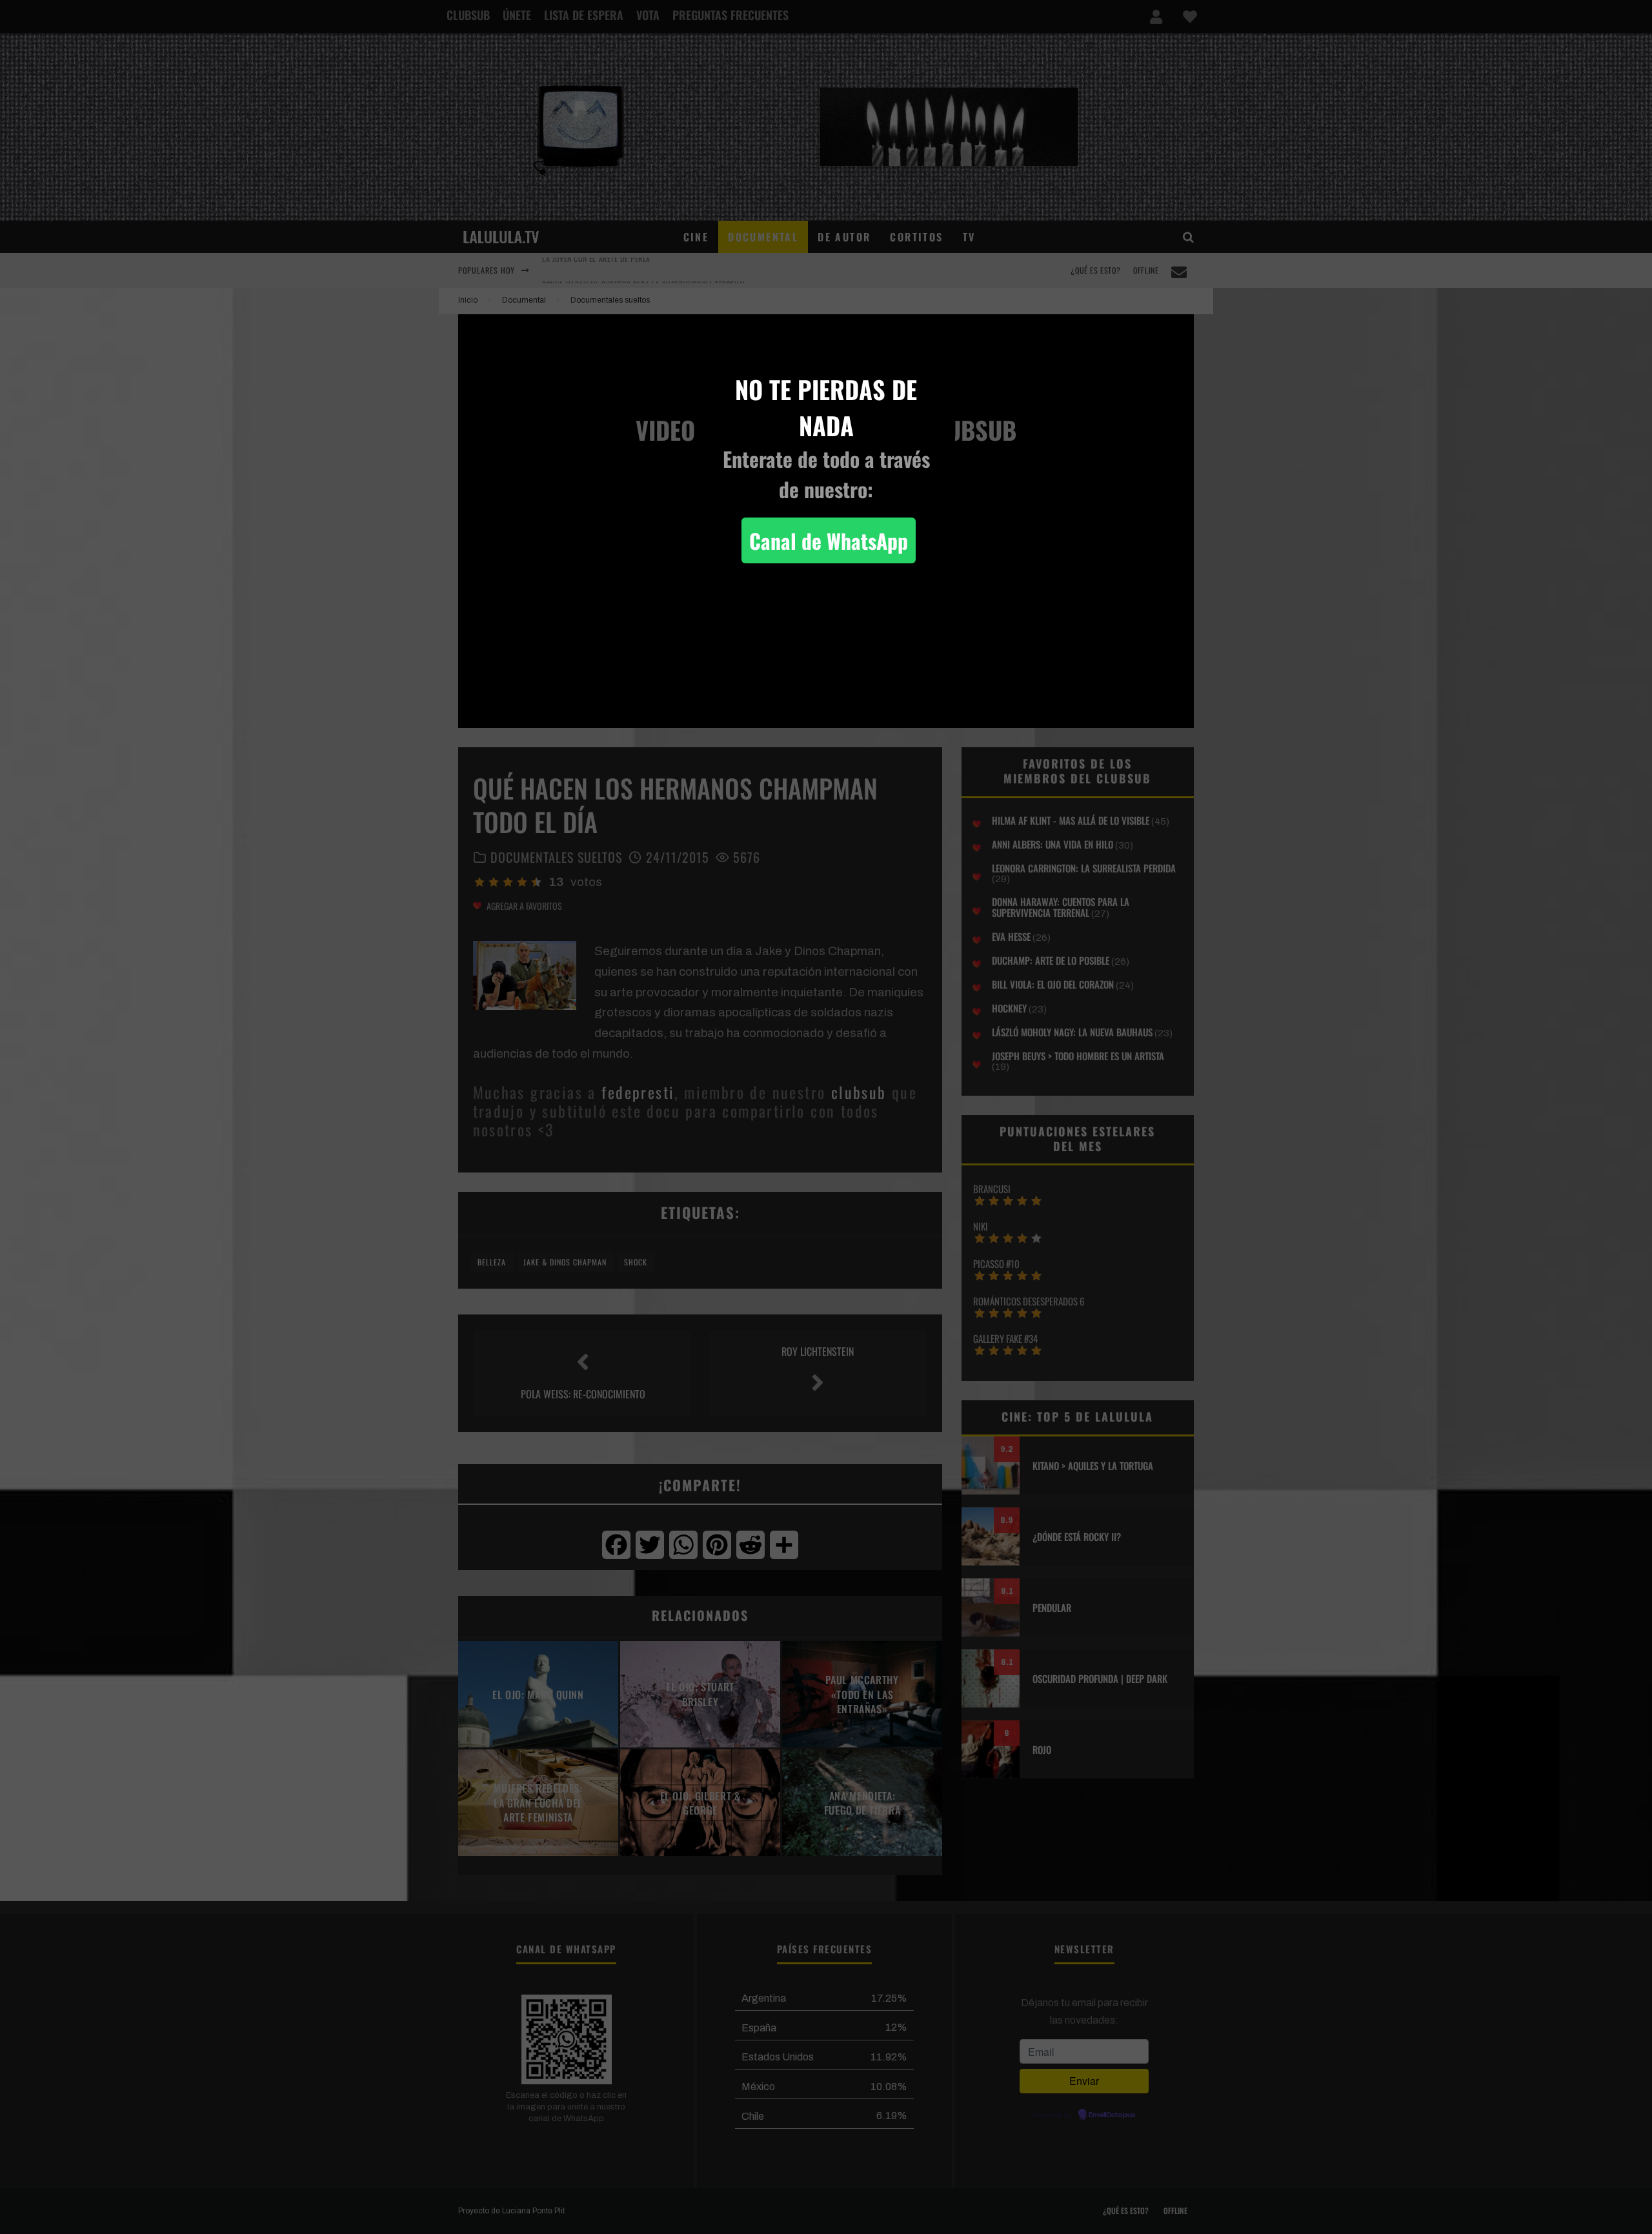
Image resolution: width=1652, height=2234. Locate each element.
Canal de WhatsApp (829, 540)
